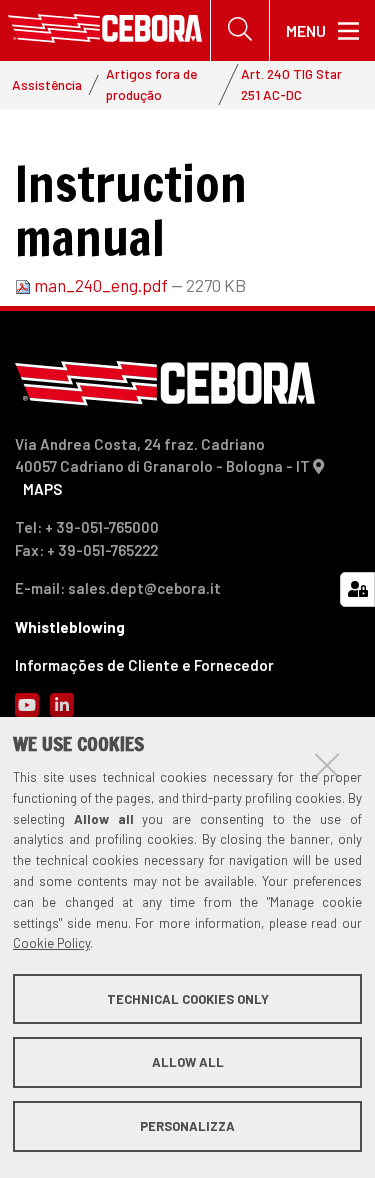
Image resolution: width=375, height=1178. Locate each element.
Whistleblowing (70, 627)
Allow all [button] (188, 1062)
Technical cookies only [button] (188, 999)
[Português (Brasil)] (105, 30)
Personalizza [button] (187, 1126)
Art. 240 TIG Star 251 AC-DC (291, 83)
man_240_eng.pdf (101, 285)
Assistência (47, 84)
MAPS (42, 489)
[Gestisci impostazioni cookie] (357, 589)
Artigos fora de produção (151, 83)
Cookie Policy (51, 943)
